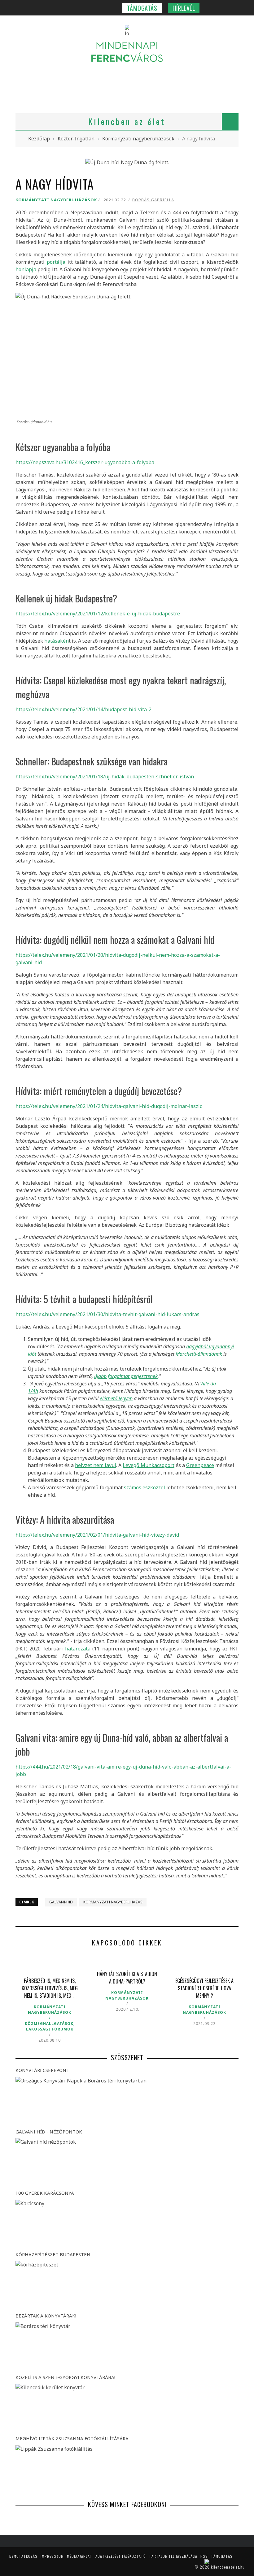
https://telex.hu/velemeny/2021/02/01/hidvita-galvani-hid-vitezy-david (97, 1535)
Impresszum (52, 2556)
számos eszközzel (145, 1487)
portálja (56, 262)
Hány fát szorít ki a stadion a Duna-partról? (127, 1978)
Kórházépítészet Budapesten (53, 2254)
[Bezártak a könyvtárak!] (127, 2347)
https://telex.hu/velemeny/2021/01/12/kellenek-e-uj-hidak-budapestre (98, 614)
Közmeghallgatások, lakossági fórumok (50, 2026)
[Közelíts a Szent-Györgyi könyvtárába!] (127, 2408)
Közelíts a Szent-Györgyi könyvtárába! (65, 2377)
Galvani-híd (61, 1902)
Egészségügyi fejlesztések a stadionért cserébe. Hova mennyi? (204, 1988)
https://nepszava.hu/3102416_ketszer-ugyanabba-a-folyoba (85, 462)
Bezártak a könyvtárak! (46, 2316)
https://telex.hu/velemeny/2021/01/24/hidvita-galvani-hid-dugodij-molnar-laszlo (109, 1106)
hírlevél (184, 8)
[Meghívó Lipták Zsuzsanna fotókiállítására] (127, 2469)
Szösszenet (127, 2057)
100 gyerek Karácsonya (45, 2193)
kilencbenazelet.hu (228, 2567)
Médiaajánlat (80, 2556)
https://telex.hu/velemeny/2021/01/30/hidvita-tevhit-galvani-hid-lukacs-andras (107, 1314)
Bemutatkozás (23, 2556)
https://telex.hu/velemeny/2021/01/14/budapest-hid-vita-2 (83, 709)
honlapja (26, 269)
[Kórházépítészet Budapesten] (127, 2285)
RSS (204, 2556)
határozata (78, 1649)
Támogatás (142, 8)
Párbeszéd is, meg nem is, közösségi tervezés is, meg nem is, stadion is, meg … (50, 1988)
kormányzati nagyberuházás (113, 1902)
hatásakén (57, 641)
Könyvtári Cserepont (42, 2070)
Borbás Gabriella (153, 200)
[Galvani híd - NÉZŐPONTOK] (127, 2162)
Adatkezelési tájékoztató (121, 2556)
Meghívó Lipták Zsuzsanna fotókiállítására (72, 2438)
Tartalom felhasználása (173, 2556)
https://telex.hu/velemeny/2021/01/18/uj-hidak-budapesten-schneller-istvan (105, 777)
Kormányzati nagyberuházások (56, 200)
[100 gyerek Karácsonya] (127, 2224)
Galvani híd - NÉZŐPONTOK (49, 2132)
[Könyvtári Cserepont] (127, 2101)
